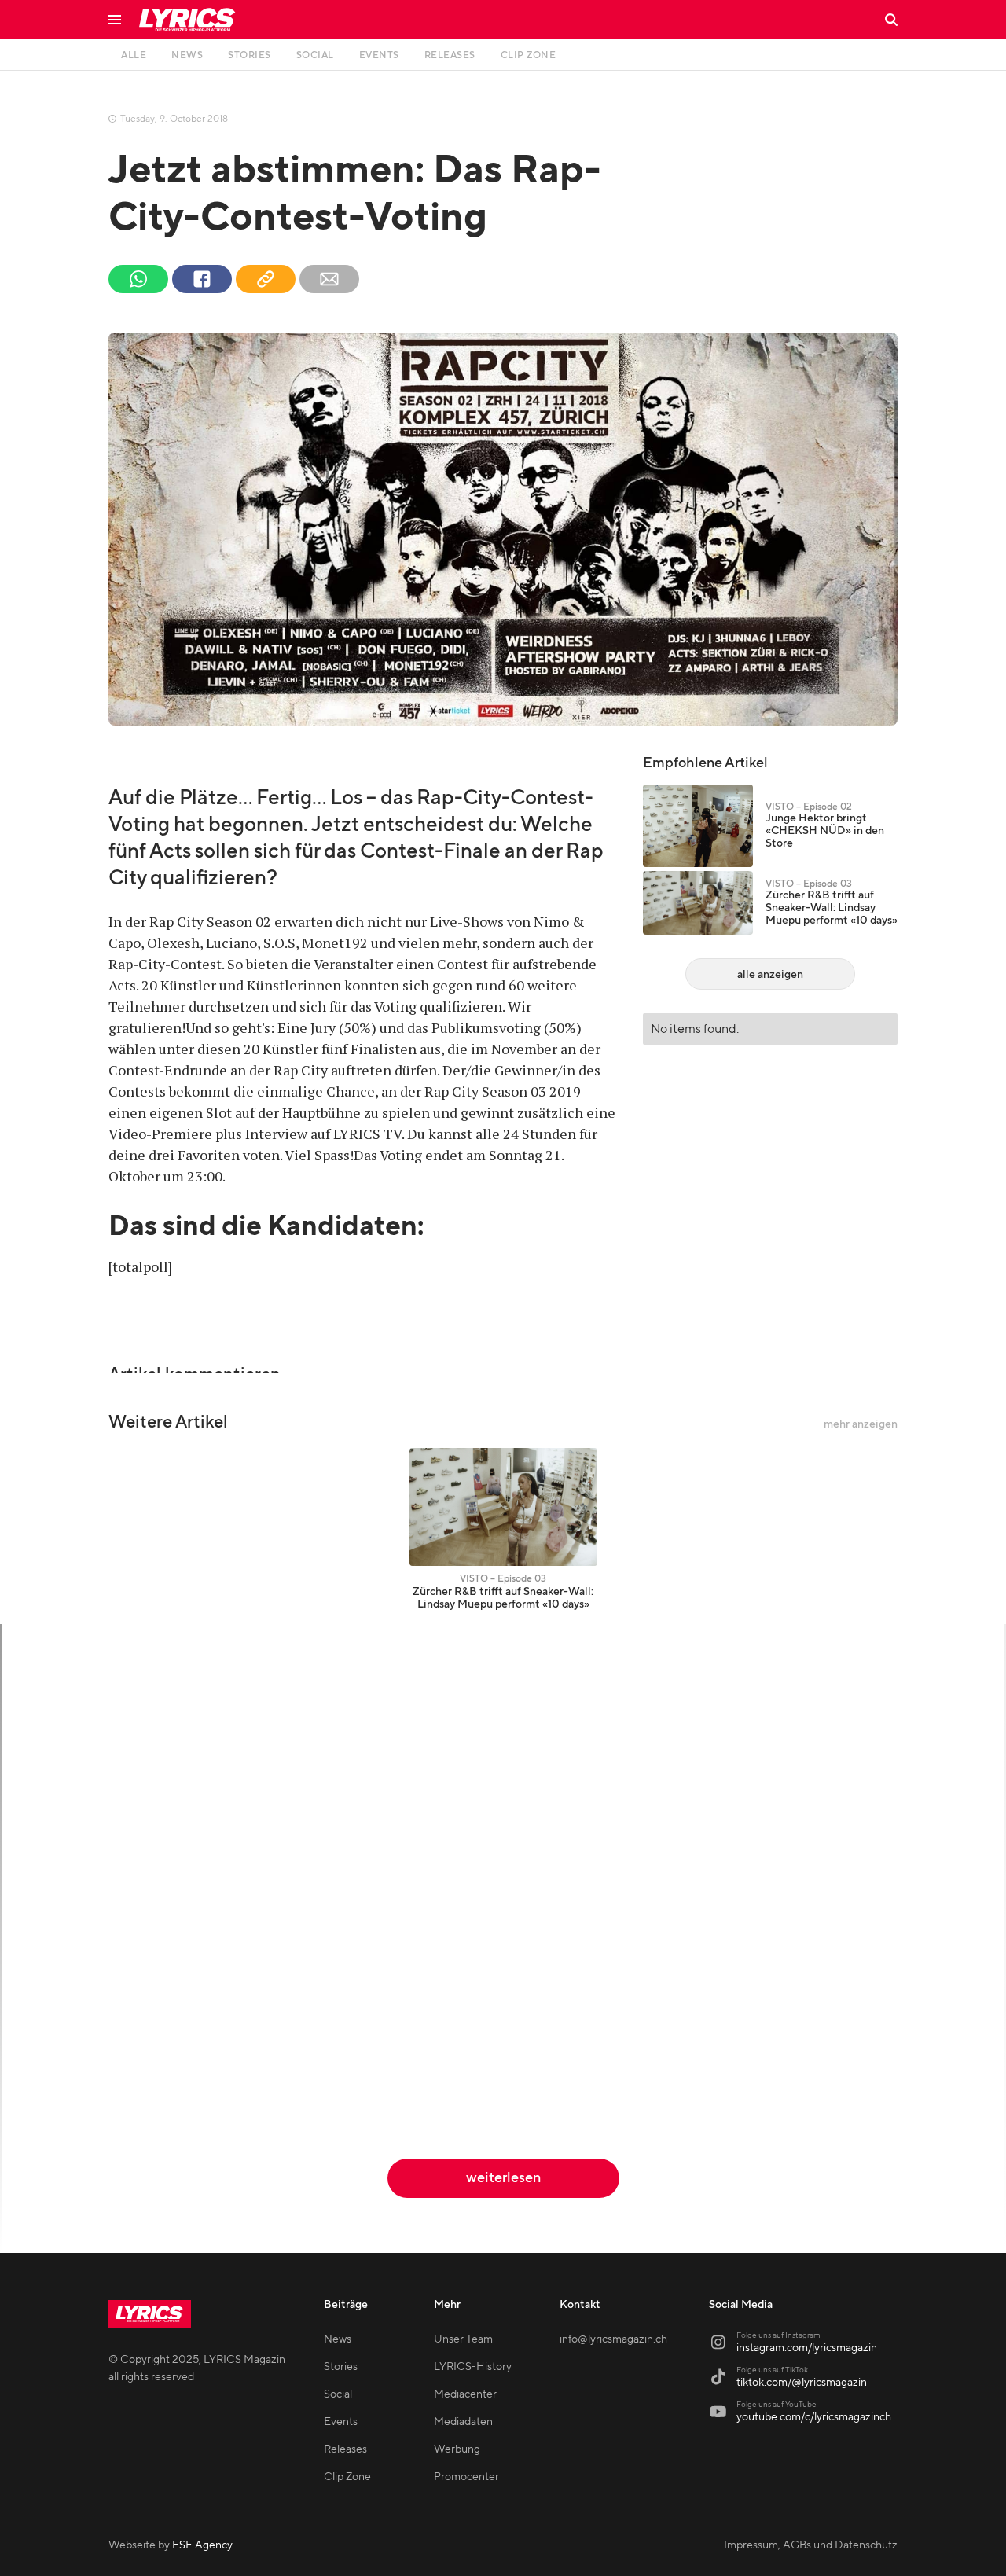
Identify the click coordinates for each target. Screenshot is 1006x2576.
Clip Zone (347, 2477)
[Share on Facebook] (202, 279)
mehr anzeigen (861, 1424)
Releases (345, 2449)
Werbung (457, 2449)
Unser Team (463, 2339)
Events (341, 2422)
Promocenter (466, 2477)
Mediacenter (465, 2394)
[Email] (329, 279)
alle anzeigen (770, 975)
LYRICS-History (473, 2367)
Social (338, 2394)
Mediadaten (463, 2422)
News (338, 2339)
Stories (341, 2367)
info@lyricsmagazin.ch (613, 2339)
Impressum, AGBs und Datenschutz (811, 2545)
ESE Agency (202, 2545)
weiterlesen (503, 2178)
